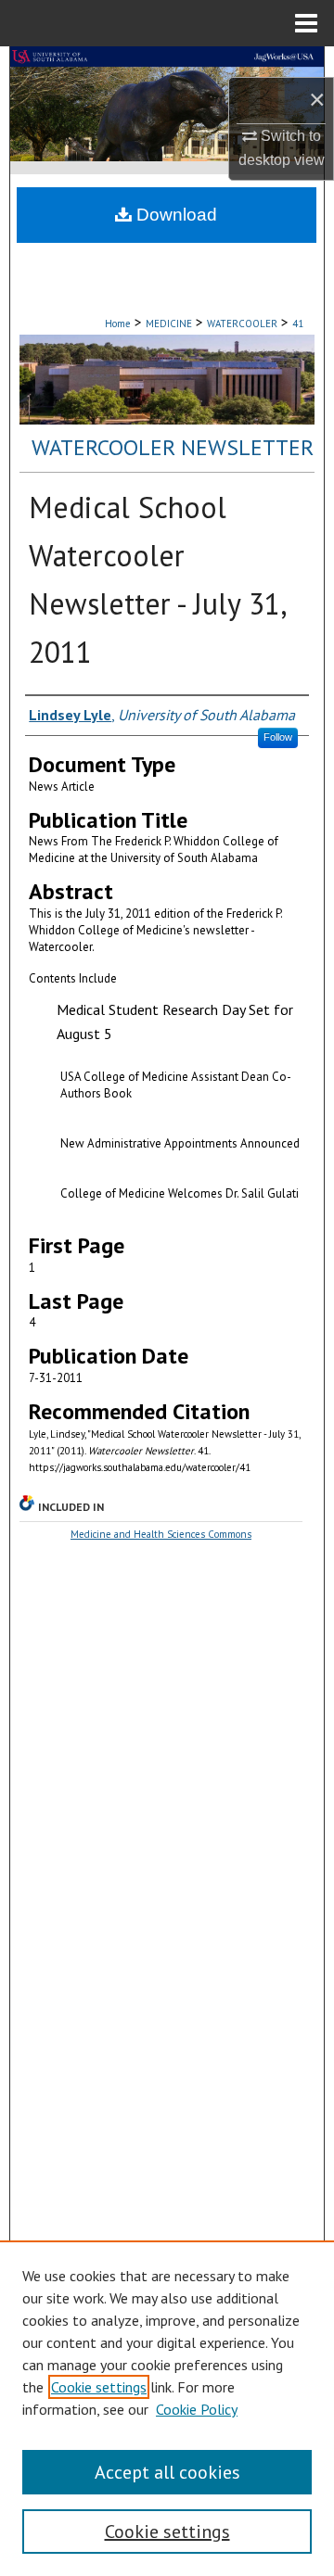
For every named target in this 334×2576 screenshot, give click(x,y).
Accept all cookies (167, 2472)
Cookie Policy (197, 2409)
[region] (167, 2408)
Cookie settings (99, 2387)
